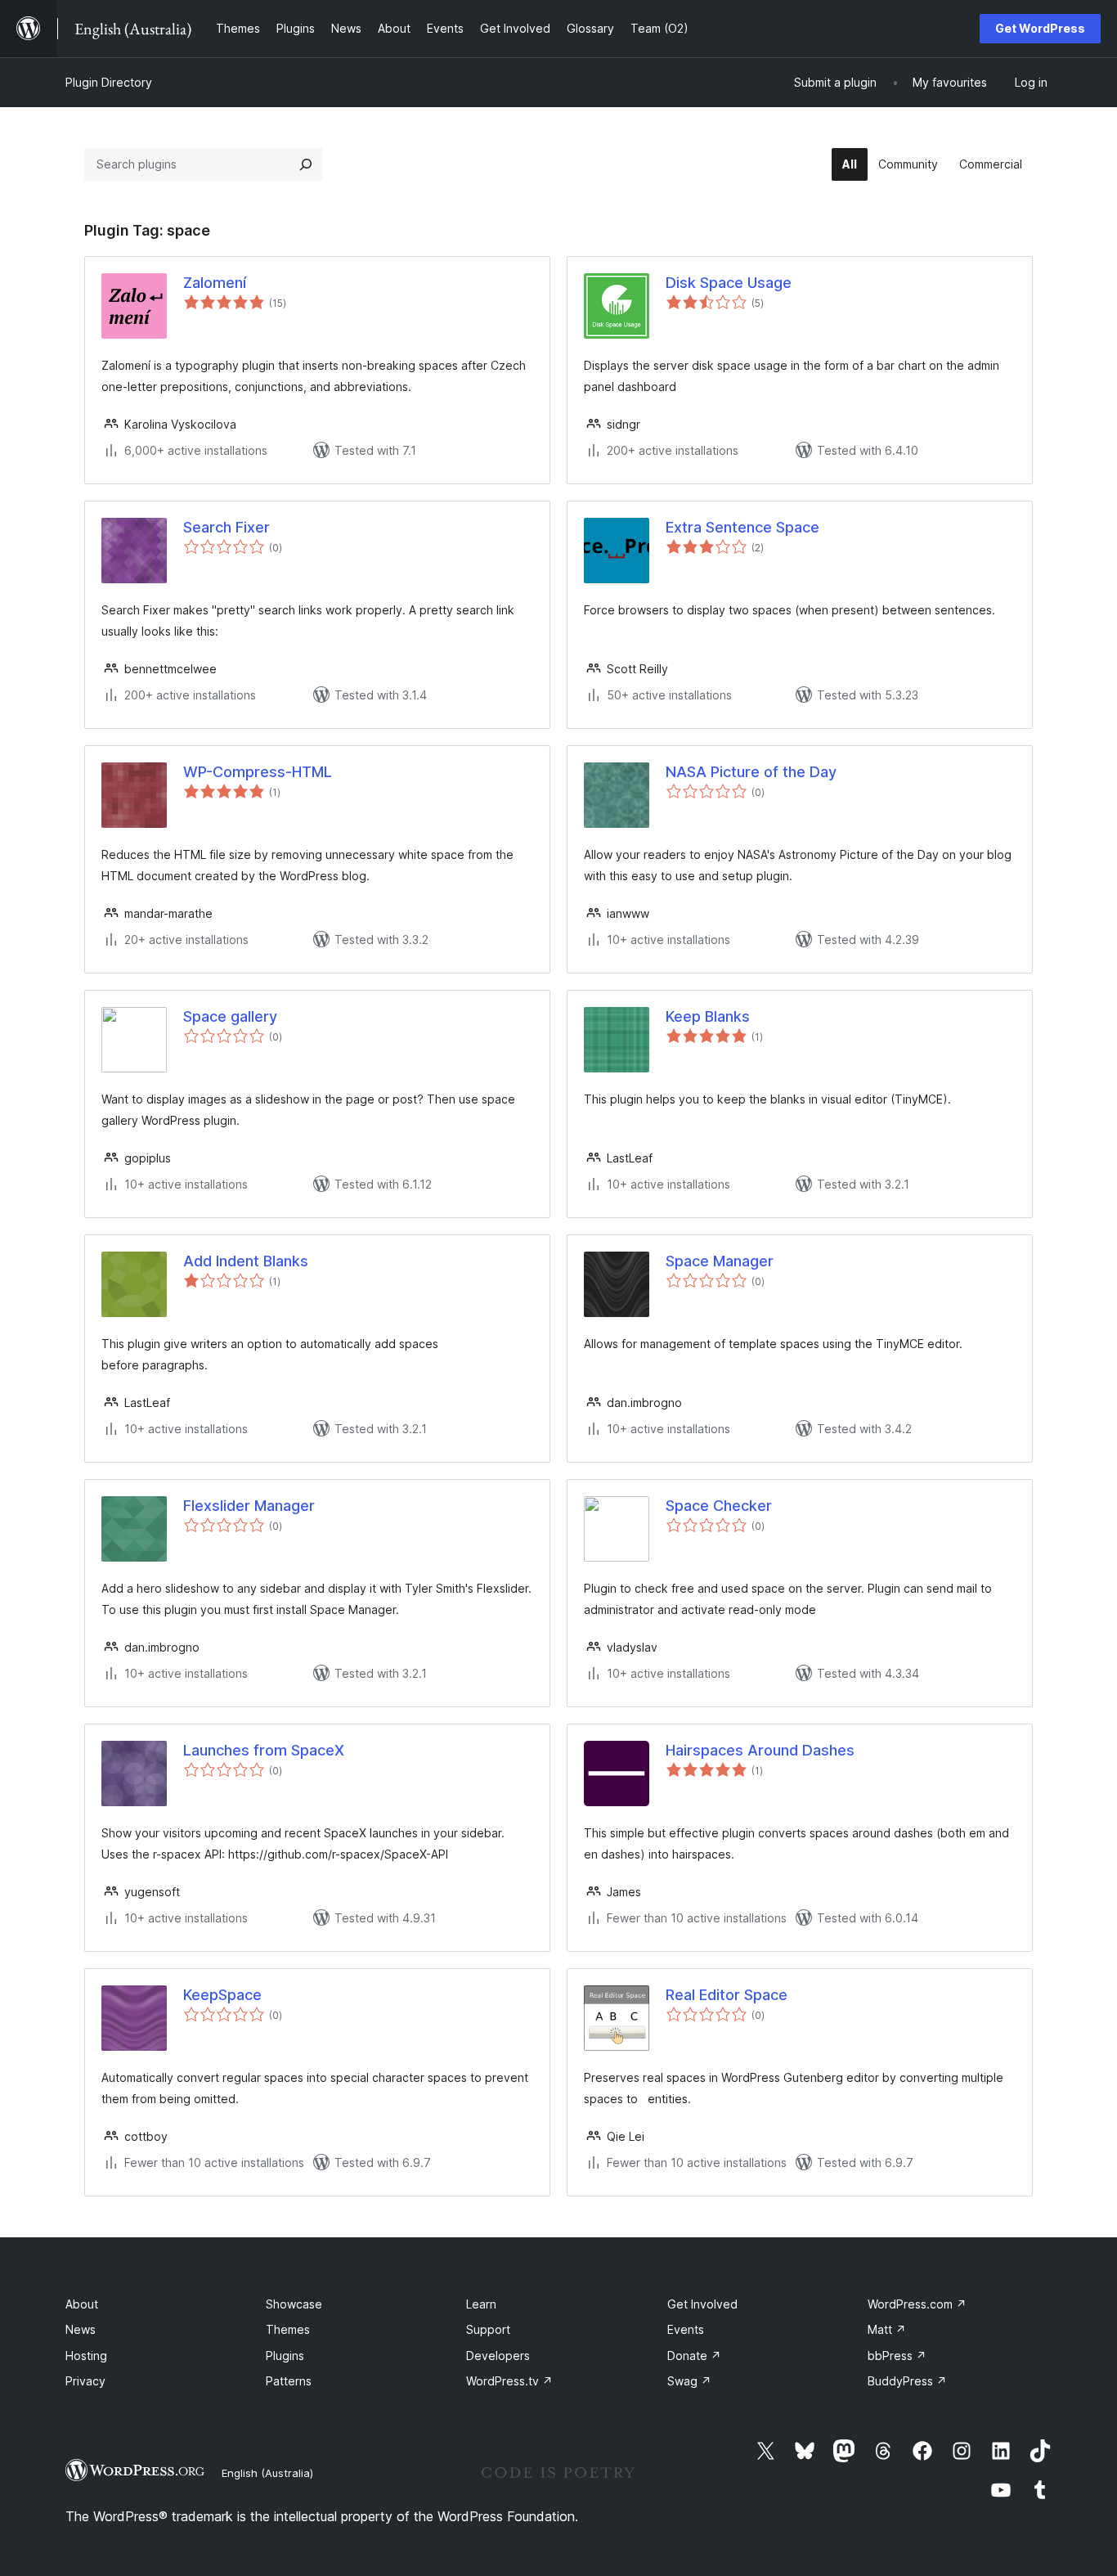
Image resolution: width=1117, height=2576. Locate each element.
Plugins (285, 2356)
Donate (694, 2356)
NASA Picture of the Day (751, 772)
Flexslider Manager (249, 1506)
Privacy (85, 2381)
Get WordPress (1040, 28)
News (81, 2329)
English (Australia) (267, 2473)
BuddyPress (907, 2381)
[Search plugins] (306, 164)
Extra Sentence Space (742, 527)
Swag (689, 2381)
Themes (288, 2329)
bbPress (897, 2356)
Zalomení (215, 283)
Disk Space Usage (729, 283)
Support (488, 2329)
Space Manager (720, 1261)
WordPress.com (917, 2304)
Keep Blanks (708, 1016)
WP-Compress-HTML (258, 772)
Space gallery (230, 1016)
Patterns (289, 2381)
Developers (498, 2356)
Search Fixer (227, 527)
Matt (887, 2329)
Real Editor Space (727, 1995)
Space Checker (719, 1506)
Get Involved (702, 2304)
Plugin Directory (109, 82)
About (82, 2304)
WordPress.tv (509, 2381)
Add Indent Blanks (246, 1261)
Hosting (86, 2356)
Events (686, 2329)
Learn (481, 2304)
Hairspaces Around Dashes (760, 1750)
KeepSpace (222, 1995)
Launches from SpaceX (264, 1750)
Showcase (294, 2304)
